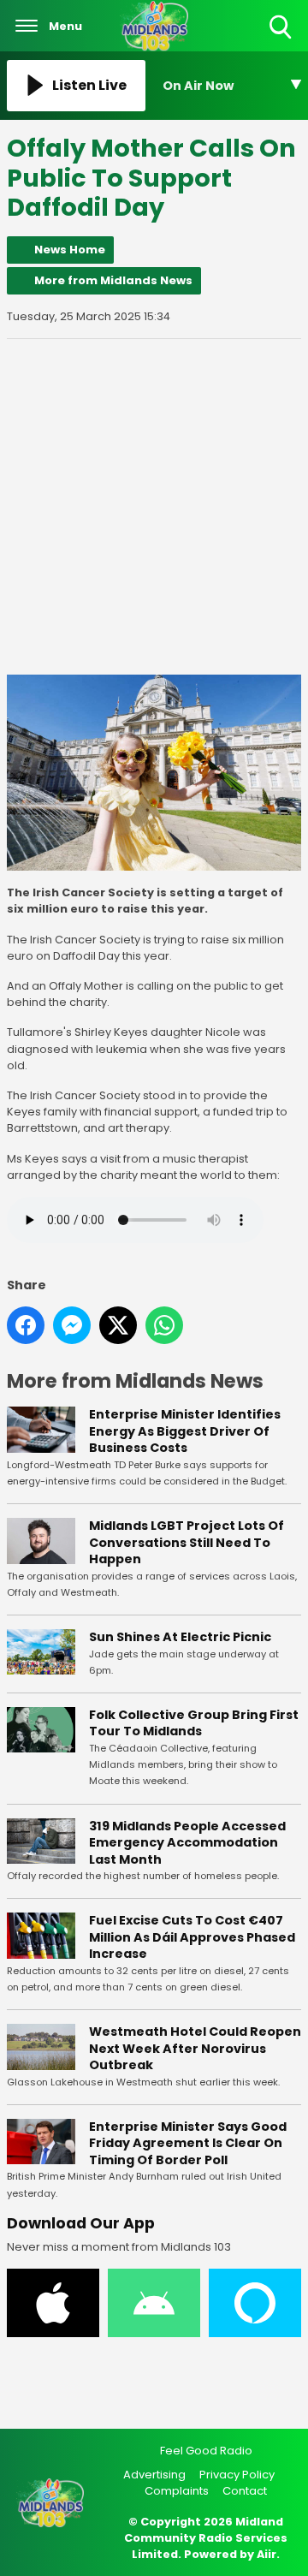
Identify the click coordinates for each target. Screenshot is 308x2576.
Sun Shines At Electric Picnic (180, 1637)
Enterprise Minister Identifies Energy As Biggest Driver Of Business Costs (185, 1431)
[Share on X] (118, 1325)
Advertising (154, 2475)
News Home (70, 250)
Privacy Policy (237, 2475)
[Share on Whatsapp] (164, 1325)
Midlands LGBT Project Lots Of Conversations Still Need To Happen (187, 1542)
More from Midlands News (113, 280)
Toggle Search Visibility (282, 40)
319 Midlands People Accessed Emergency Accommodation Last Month (187, 1843)
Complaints (177, 2491)
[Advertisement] (154, 507)
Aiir (267, 2554)
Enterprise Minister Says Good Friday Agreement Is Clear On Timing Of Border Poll (188, 2143)
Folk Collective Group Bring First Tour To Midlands (194, 1723)
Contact (245, 2491)
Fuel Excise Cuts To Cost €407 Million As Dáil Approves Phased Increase (192, 1937)
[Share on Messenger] (72, 1325)
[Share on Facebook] (26, 1325)
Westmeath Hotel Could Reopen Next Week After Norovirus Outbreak (195, 2048)
